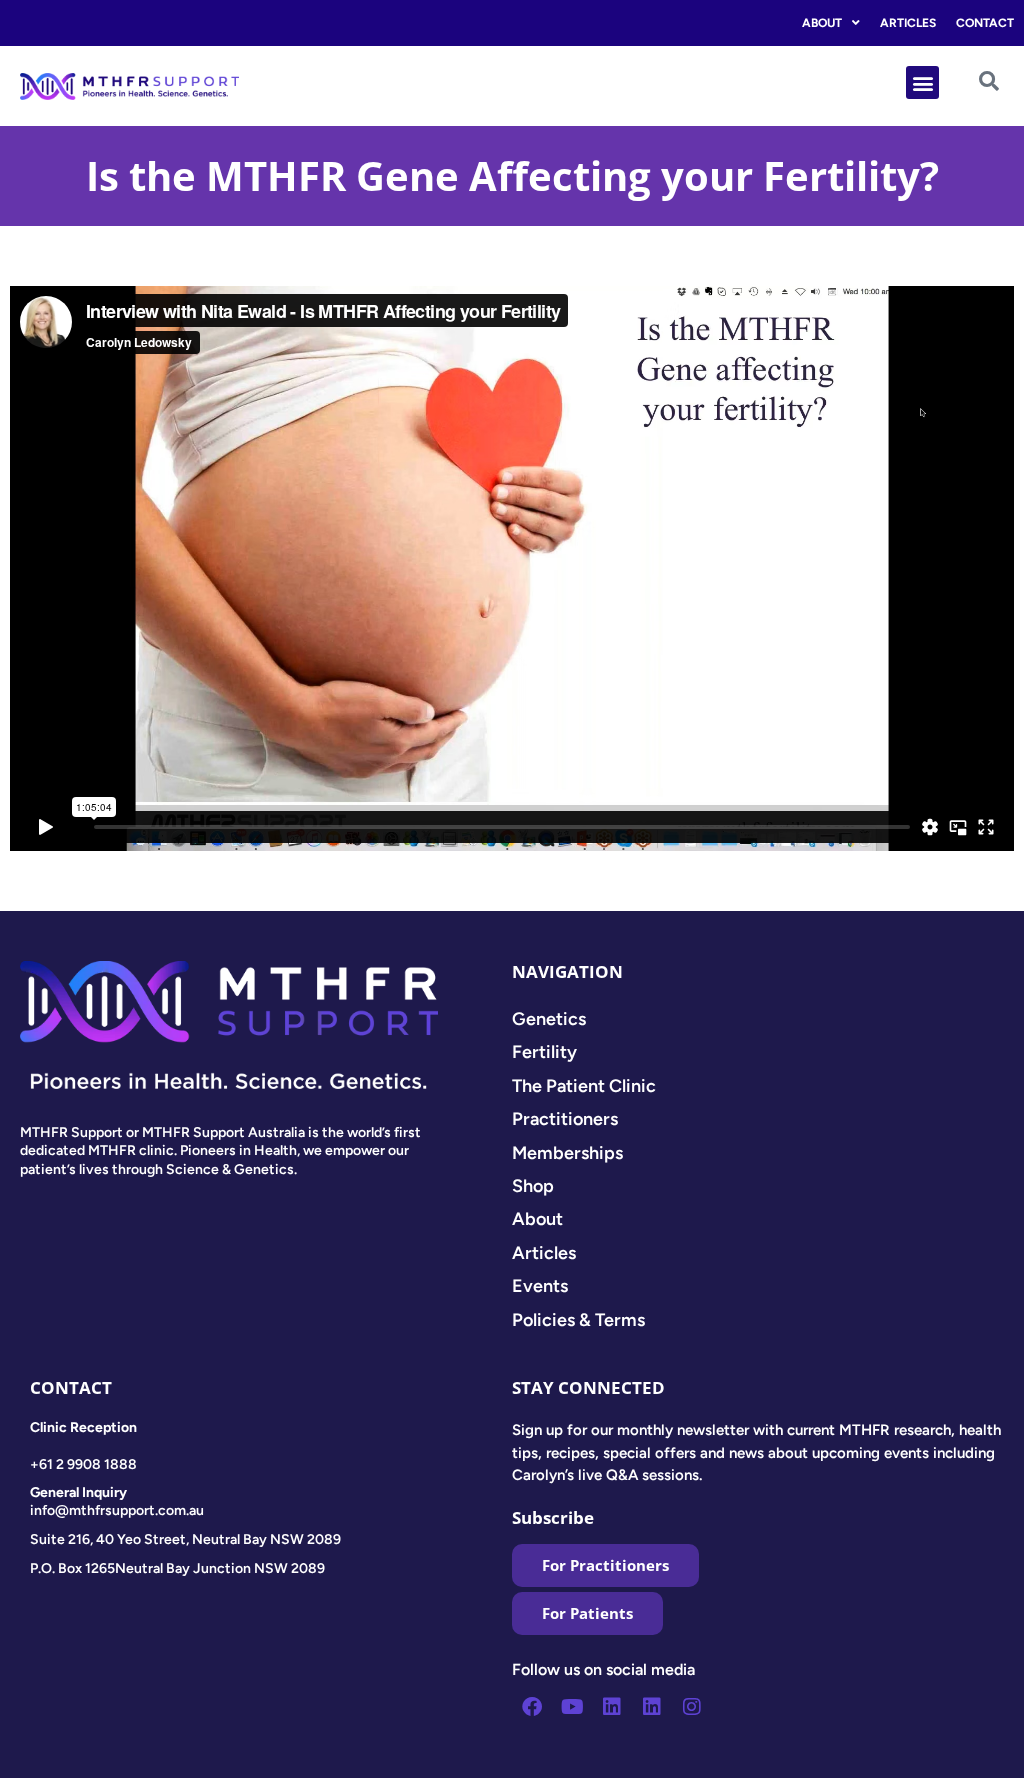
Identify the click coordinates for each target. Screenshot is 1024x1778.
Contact (985, 23)
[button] (922, 82)
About (822, 23)
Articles (908, 23)
